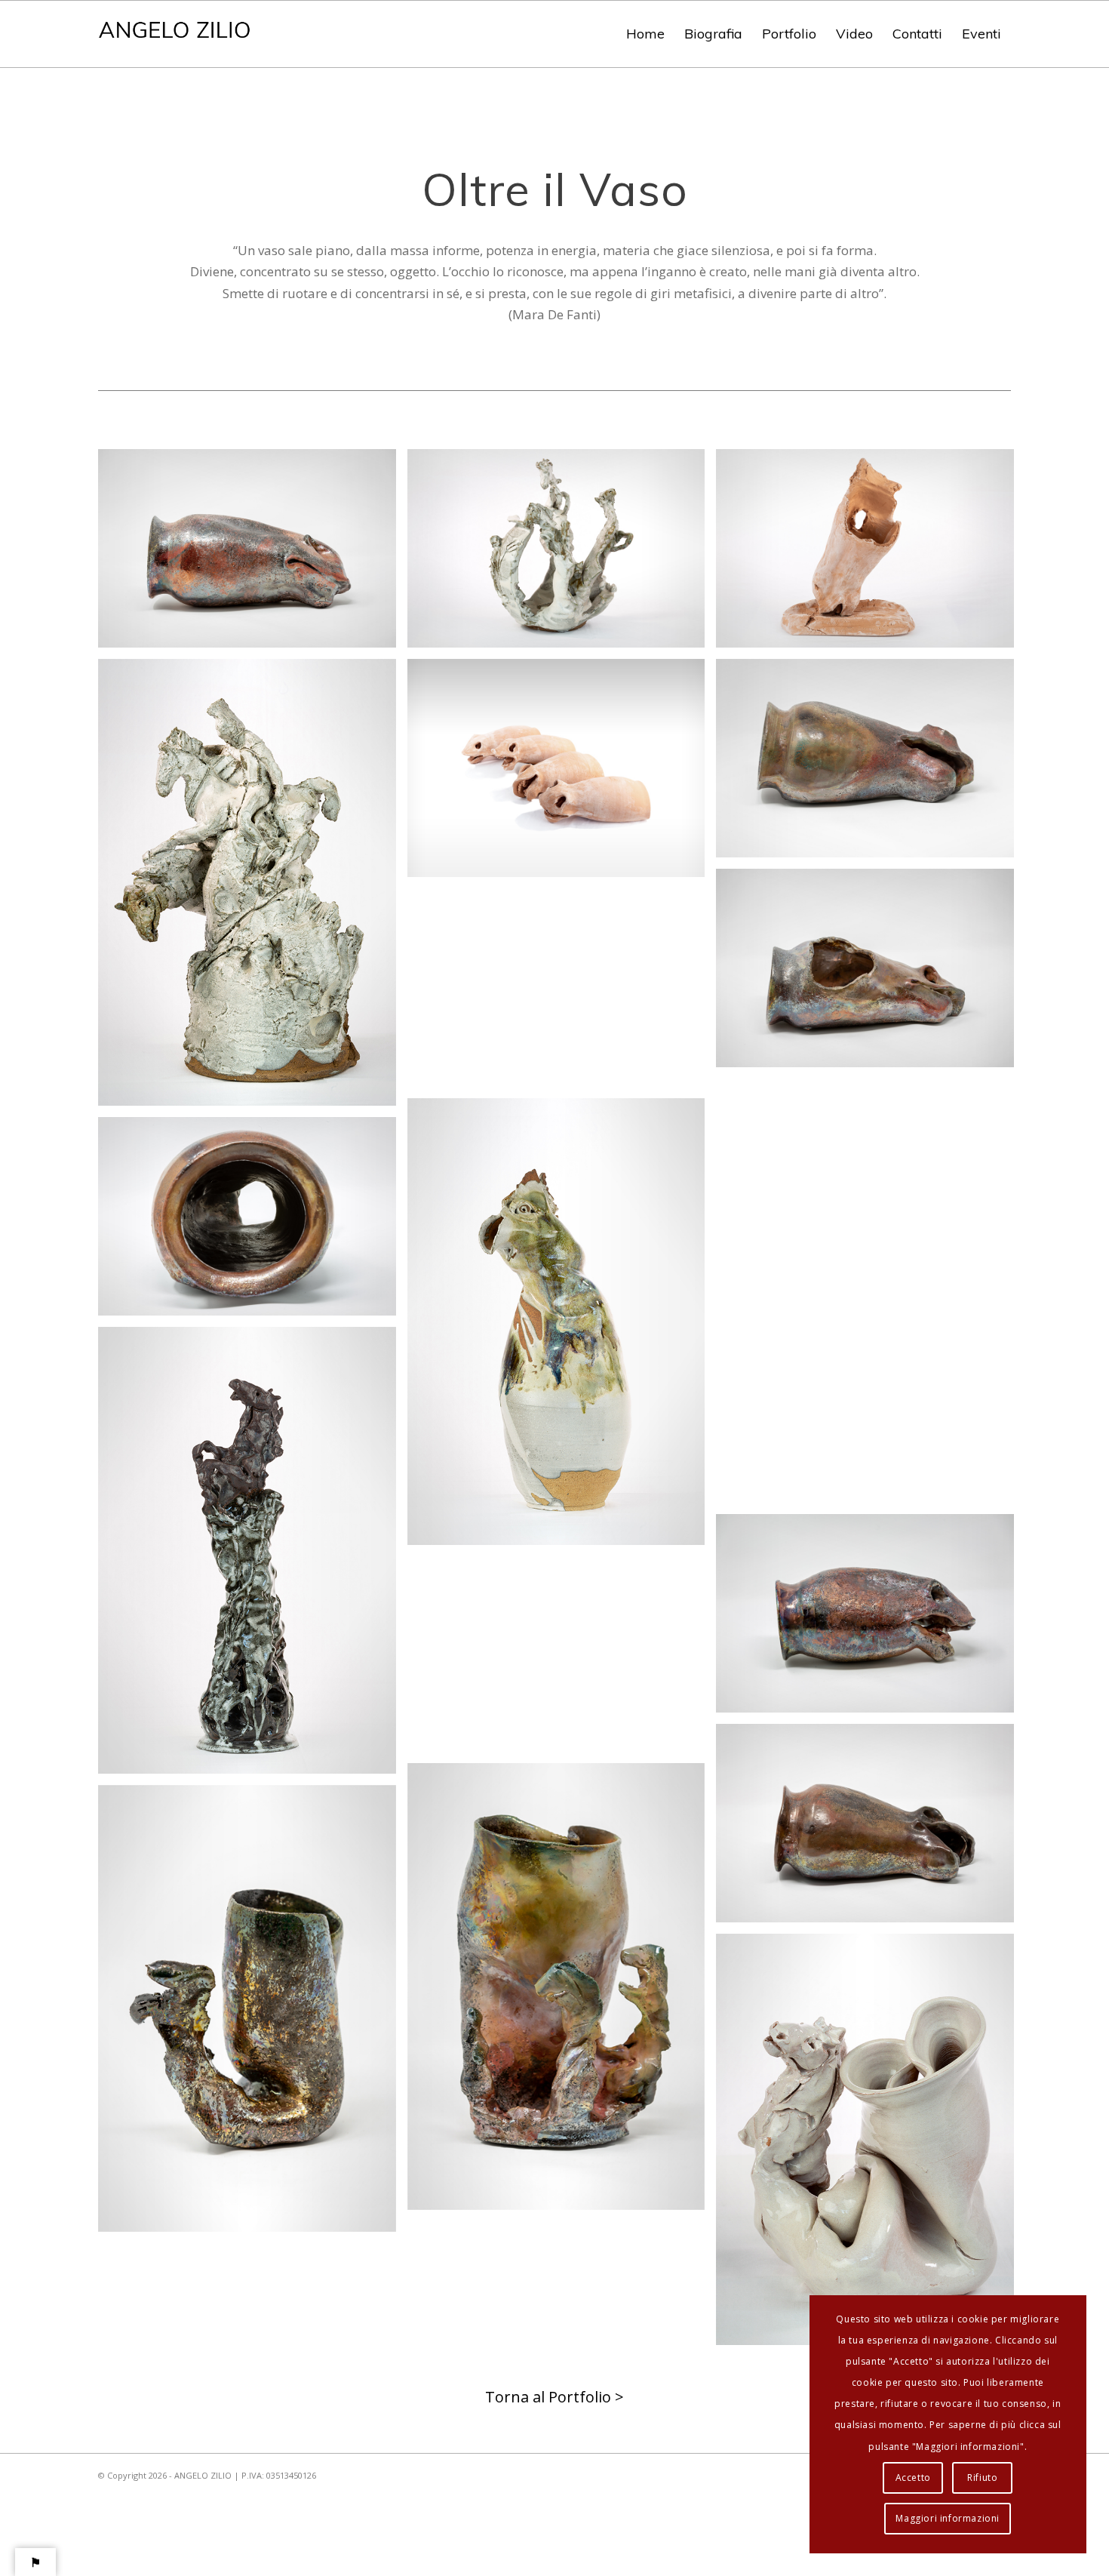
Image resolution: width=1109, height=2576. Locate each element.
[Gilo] (175, 34)
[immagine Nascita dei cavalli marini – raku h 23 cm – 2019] (562, 1992)
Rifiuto (982, 2478)
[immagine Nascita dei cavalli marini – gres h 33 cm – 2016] (562, 554)
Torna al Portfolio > (554, 2397)
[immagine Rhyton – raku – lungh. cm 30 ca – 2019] (253, 554)
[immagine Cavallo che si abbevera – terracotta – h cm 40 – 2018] (871, 554)
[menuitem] (645, 34)
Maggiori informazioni (948, 2518)
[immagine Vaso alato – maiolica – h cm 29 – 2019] (871, 1191)
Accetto (913, 2478)
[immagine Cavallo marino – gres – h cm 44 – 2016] (253, 1556)
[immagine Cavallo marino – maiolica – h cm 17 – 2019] (871, 2145)
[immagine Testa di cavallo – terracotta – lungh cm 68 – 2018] (562, 993)
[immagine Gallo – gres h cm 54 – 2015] (562, 1327)
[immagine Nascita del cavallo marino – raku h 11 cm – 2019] (253, 2014)
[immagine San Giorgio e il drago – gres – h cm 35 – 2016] (253, 888)
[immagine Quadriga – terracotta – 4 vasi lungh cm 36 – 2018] (562, 774)
